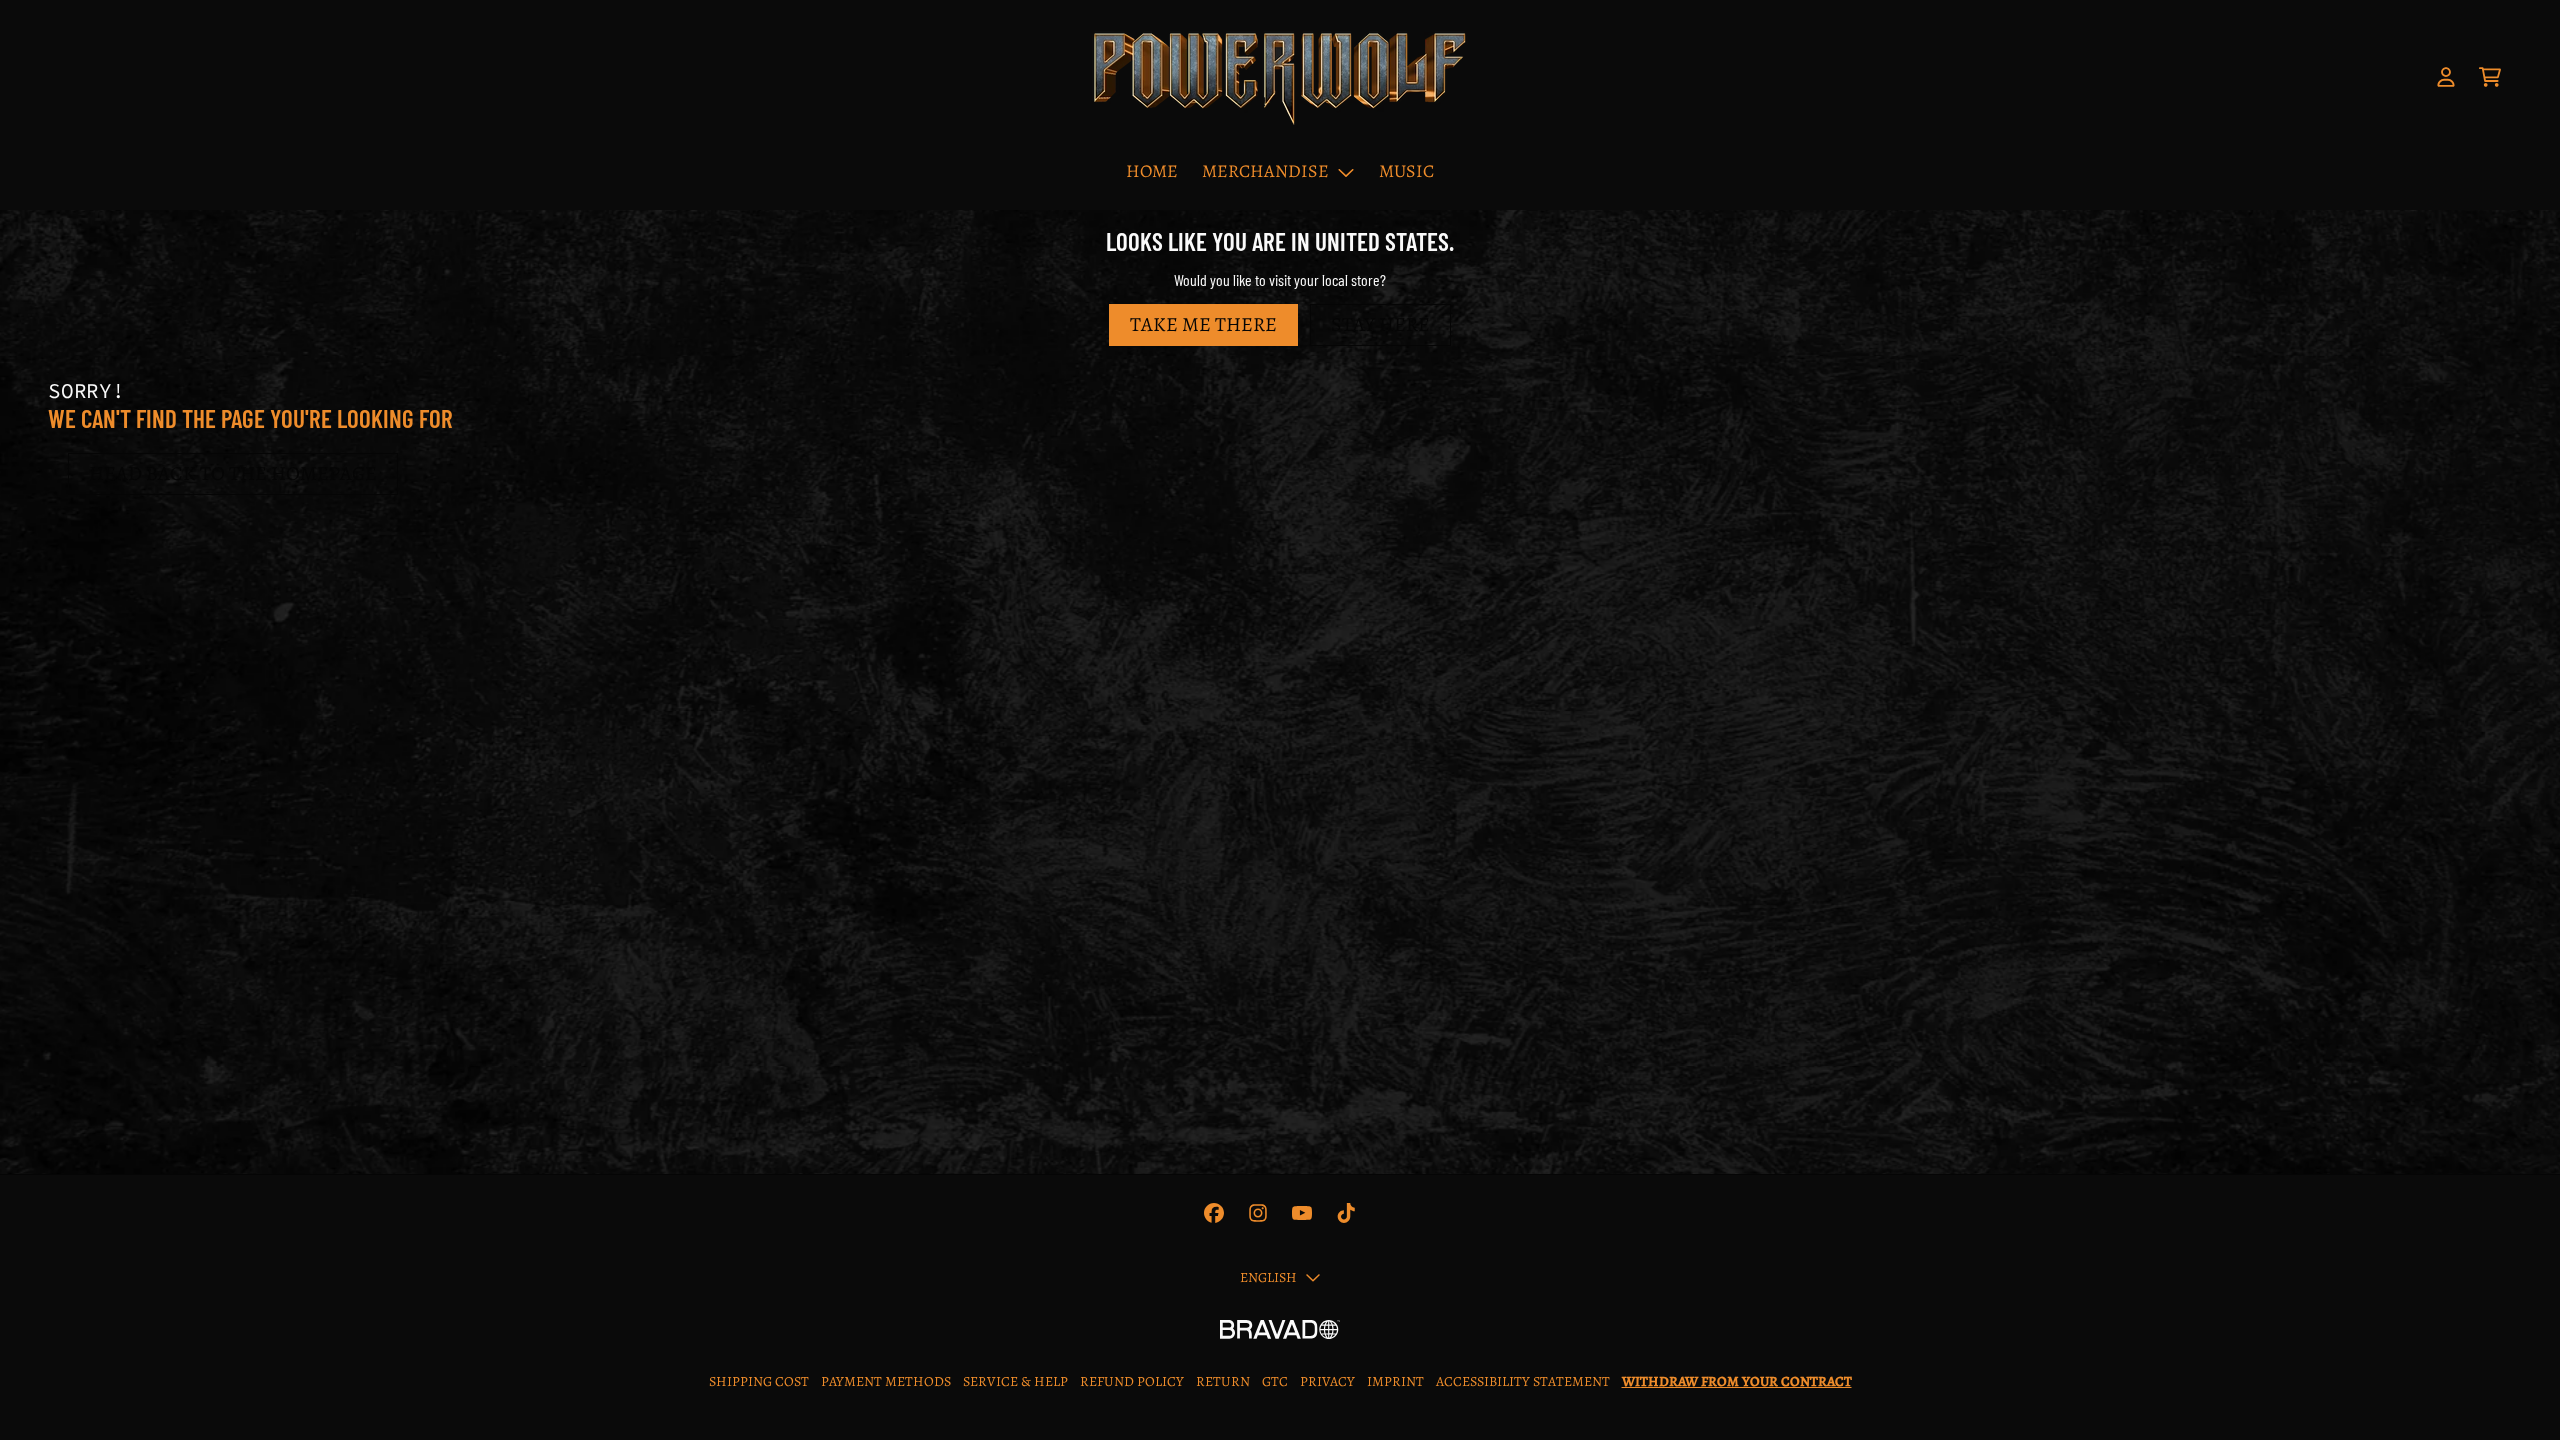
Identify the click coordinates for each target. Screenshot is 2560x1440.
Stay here (1380, 324)
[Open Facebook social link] (1214, 1213)
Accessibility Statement (1523, 1381)
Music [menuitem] (1406, 171)
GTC (1275, 1381)
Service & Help (1015, 1381)
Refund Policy (1132, 1381)
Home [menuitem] (1152, 171)
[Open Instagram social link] (1258, 1213)
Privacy (1327, 1381)
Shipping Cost (759, 1381)
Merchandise (1265, 171)
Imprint (1395, 1381)
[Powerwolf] (1280, 77)
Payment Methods (886, 1381)
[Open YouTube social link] (1302, 1213)
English (1268, 1277)
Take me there (1203, 324)
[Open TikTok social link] (1346, 1213)
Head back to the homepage (233, 473)
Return (1223, 1381)
